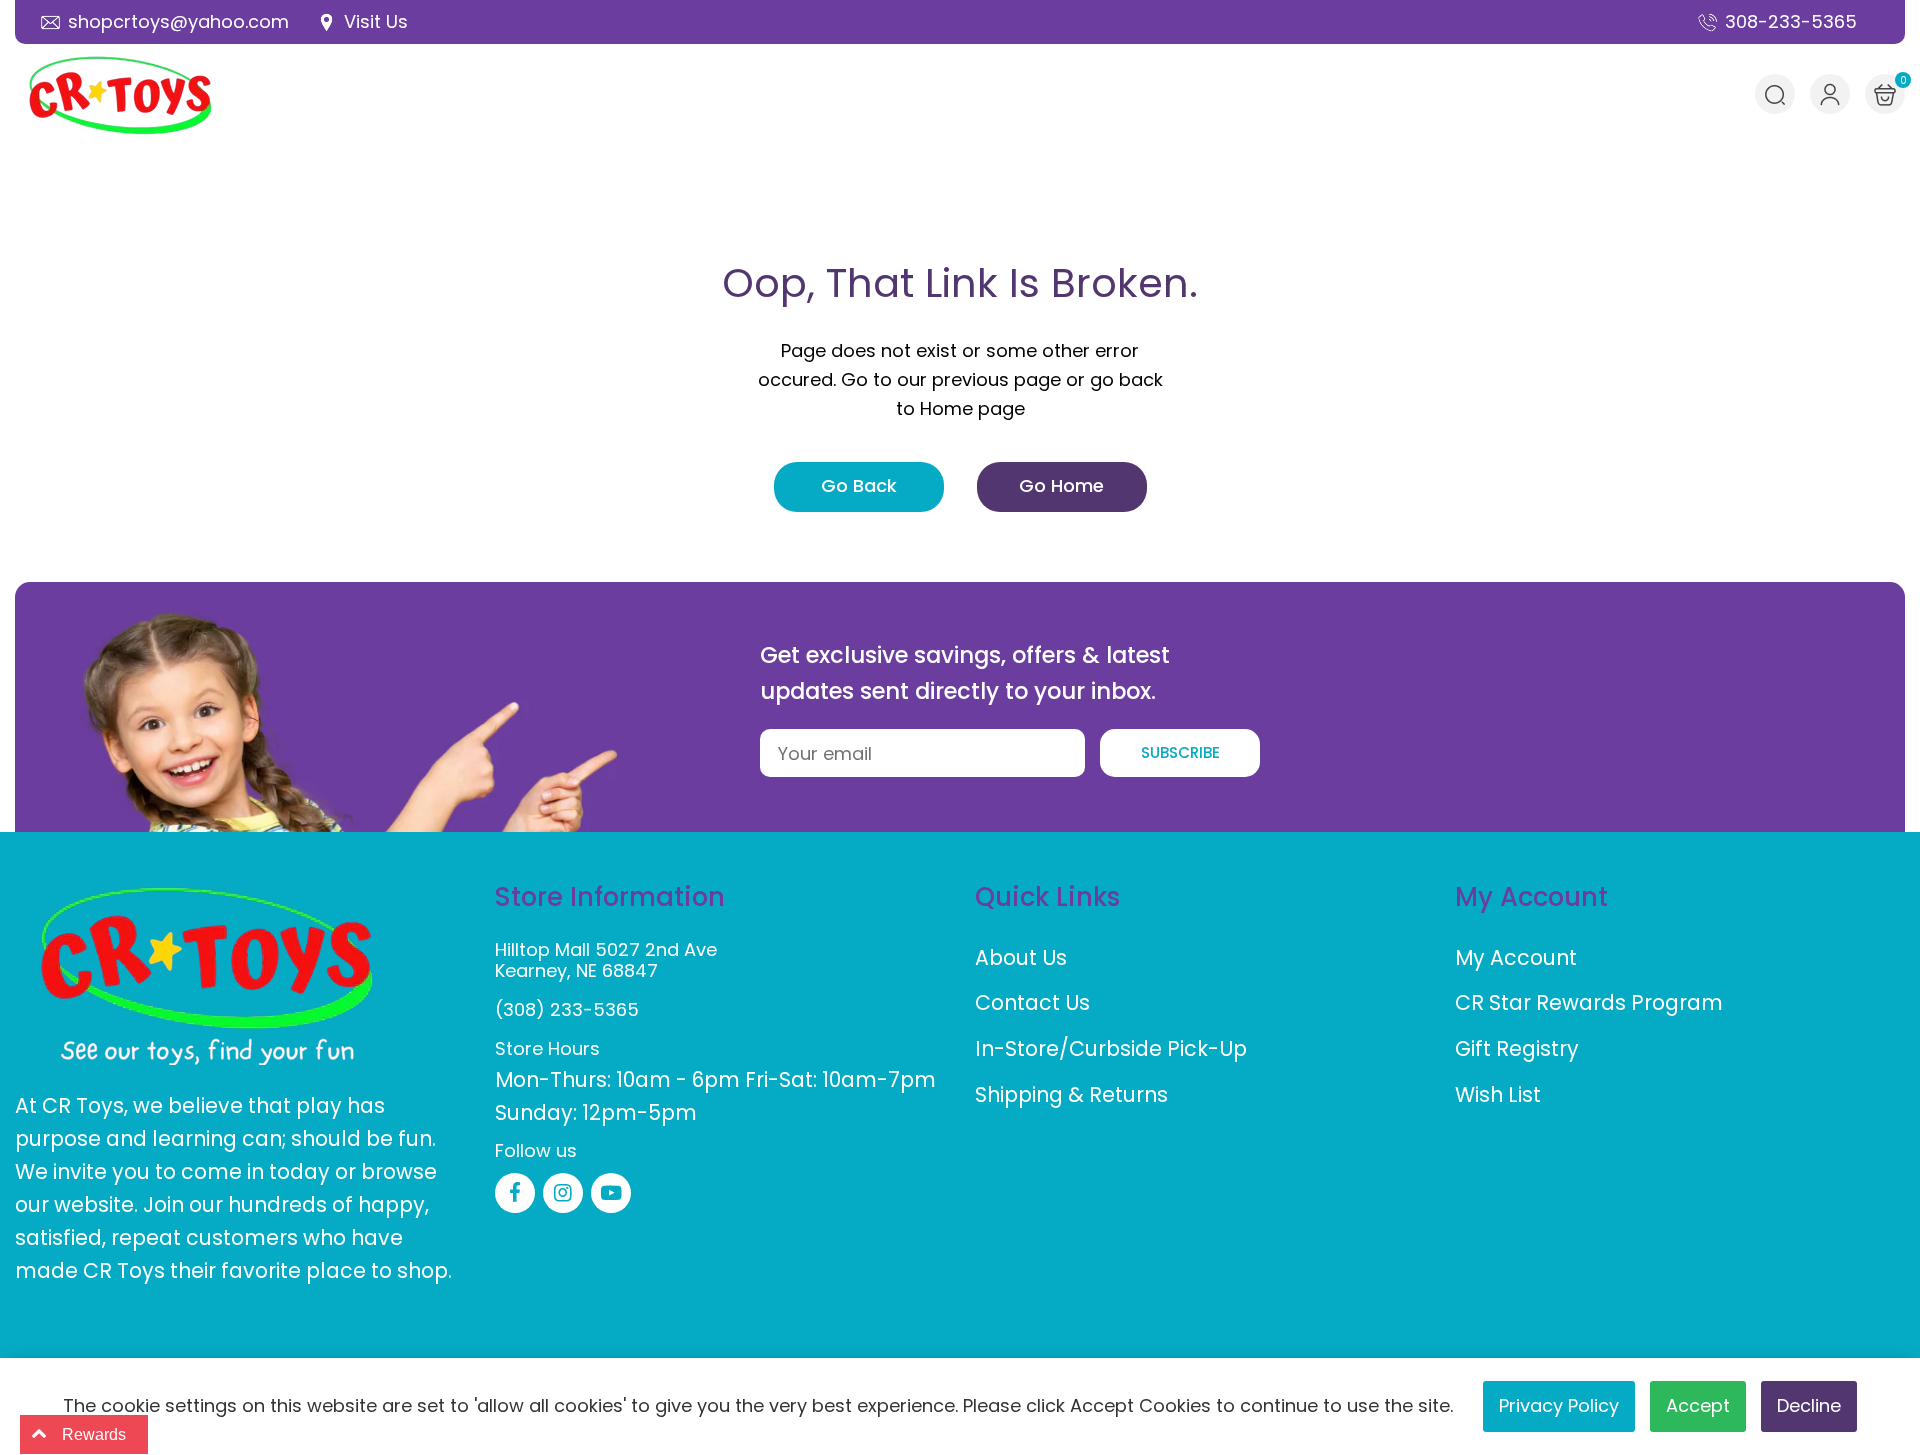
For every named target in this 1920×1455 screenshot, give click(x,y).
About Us (1021, 957)
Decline (1809, 1405)
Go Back (859, 485)
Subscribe (1180, 752)
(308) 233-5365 (567, 1009)
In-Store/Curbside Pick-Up (1111, 1048)
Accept (1698, 1405)
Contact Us (1032, 1002)
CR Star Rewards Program (1589, 1002)
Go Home (1061, 485)
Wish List (1498, 1094)
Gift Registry (1517, 1048)
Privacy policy (1559, 1405)
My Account (1516, 957)
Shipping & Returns (1071, 1094)
